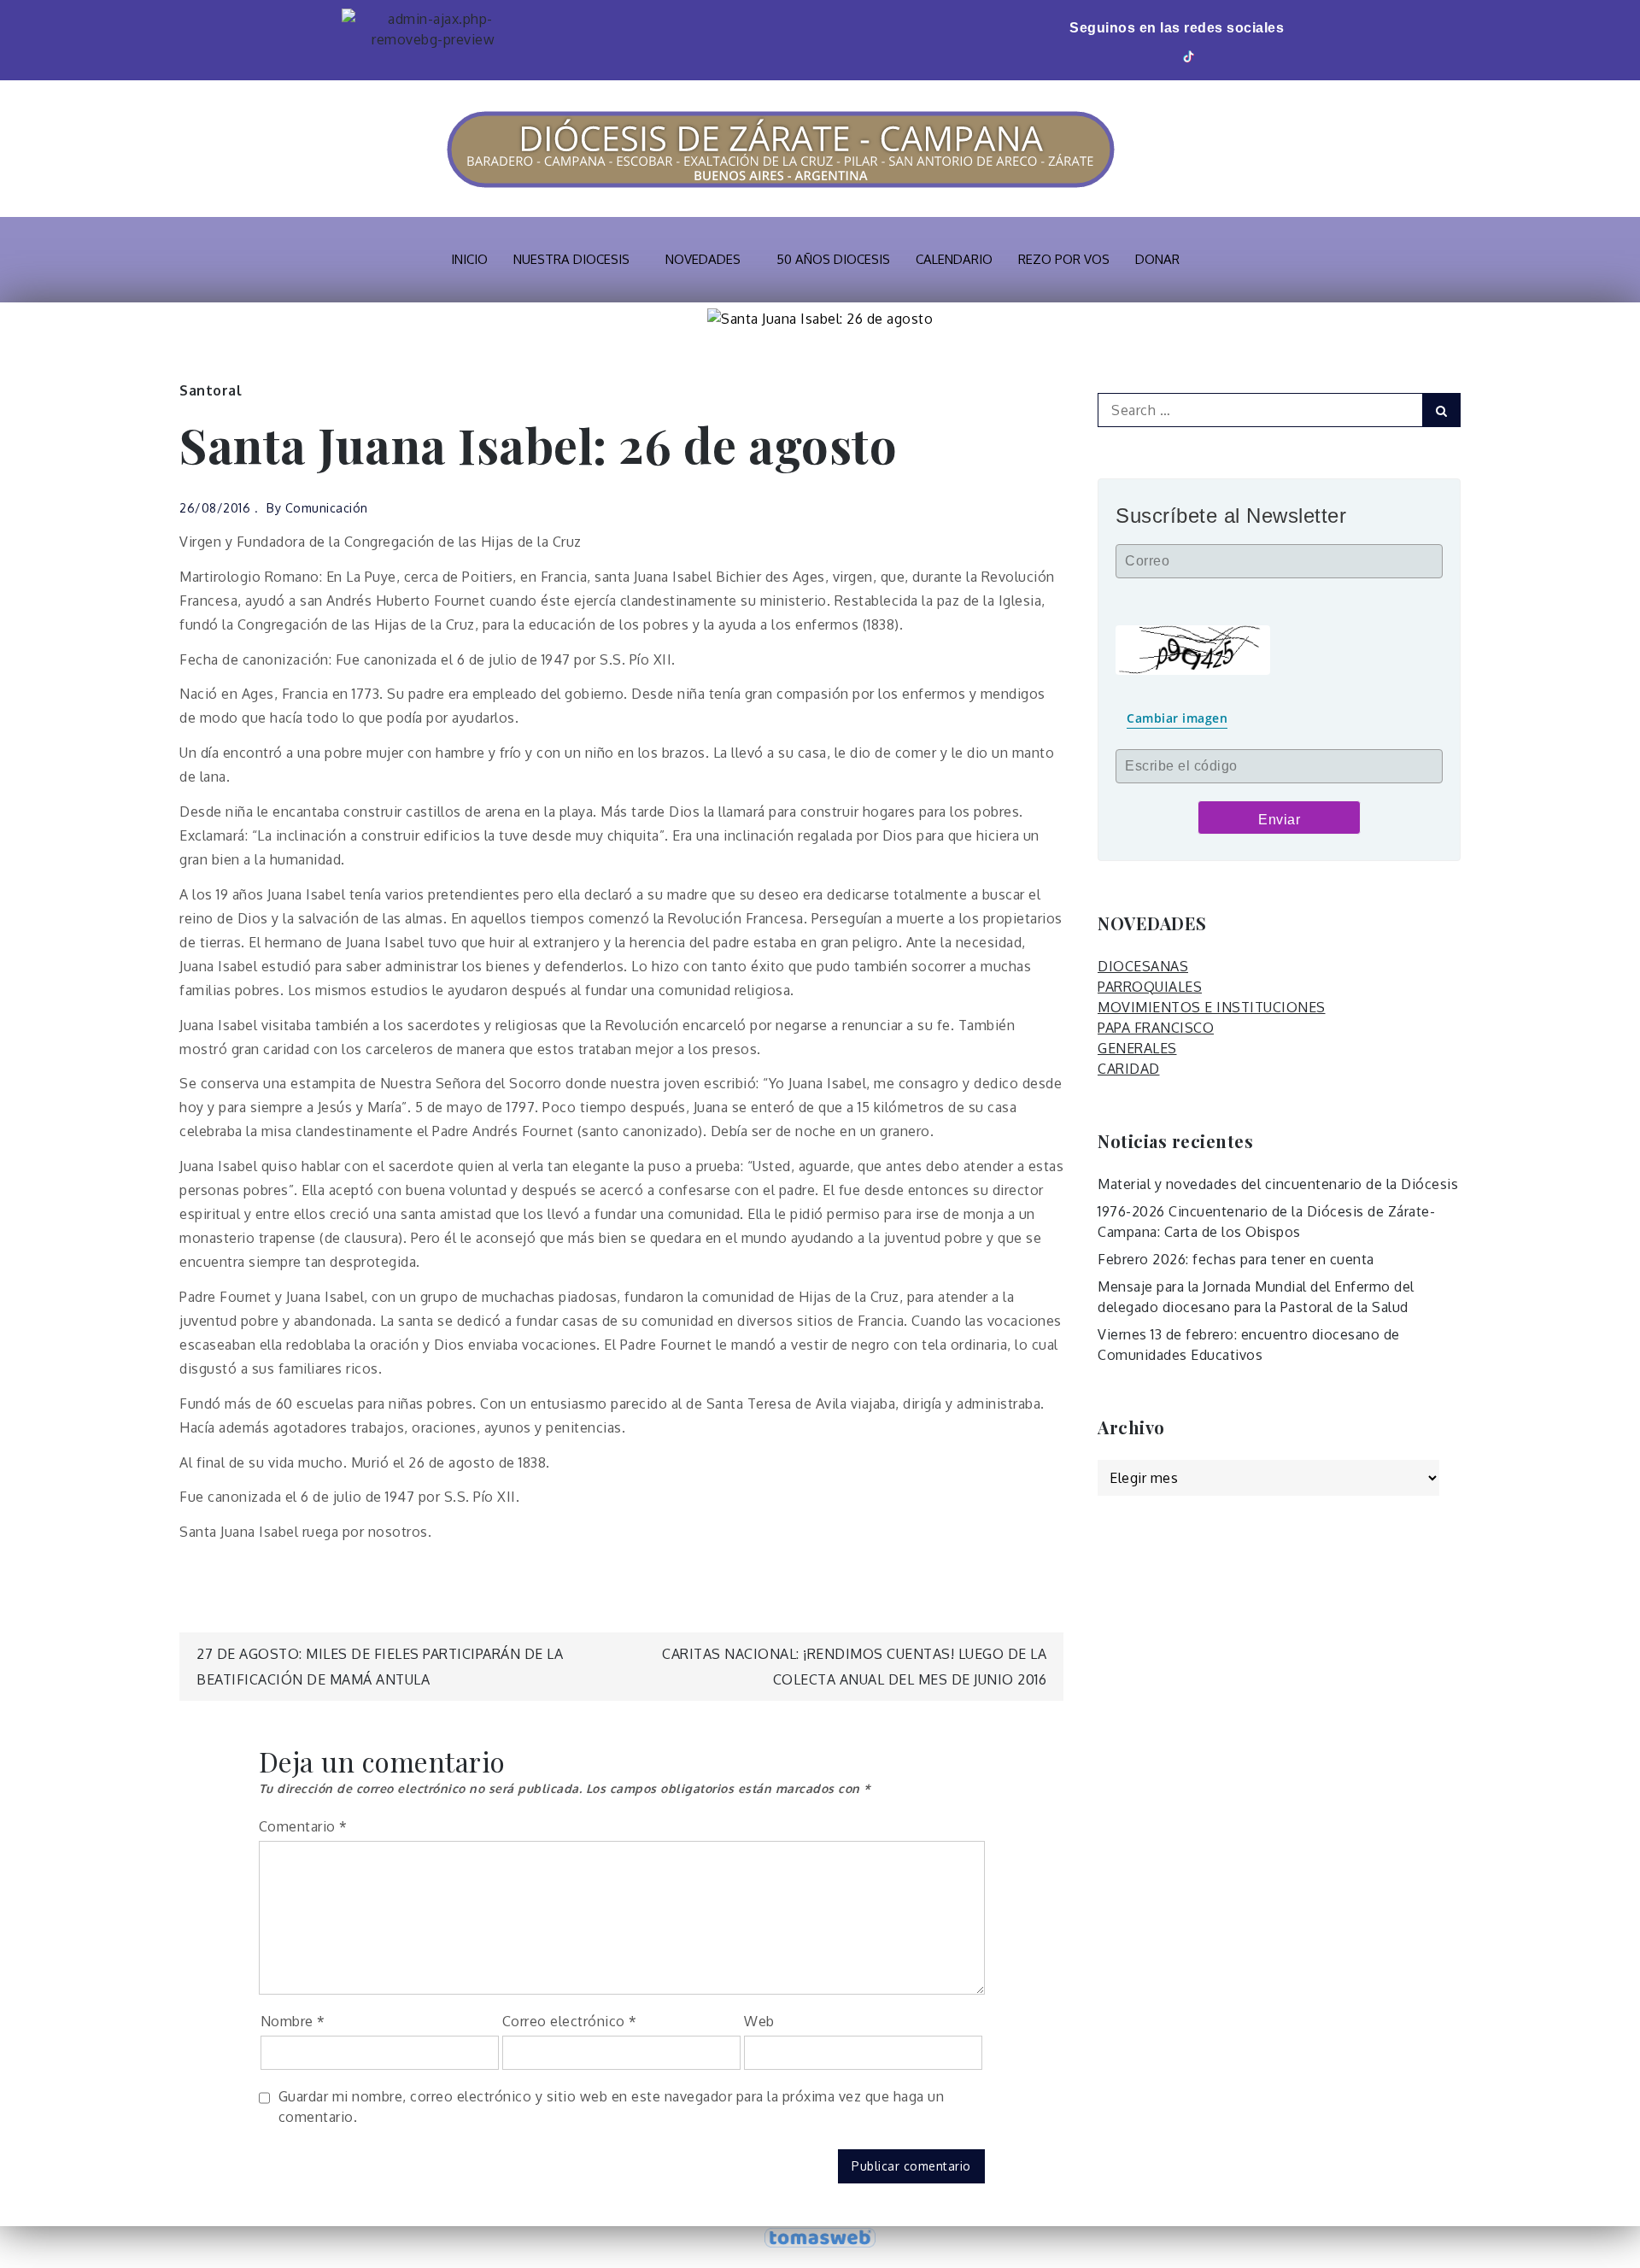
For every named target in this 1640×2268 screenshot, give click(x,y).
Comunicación (327, 508)
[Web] (1215, 55)
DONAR (1157, 259)
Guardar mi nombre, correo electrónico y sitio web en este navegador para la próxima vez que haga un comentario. (612, 2107)
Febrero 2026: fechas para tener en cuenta (1236, 1259)
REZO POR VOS (1064, 259)
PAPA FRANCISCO (1156, 1028)
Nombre (293, 2021)
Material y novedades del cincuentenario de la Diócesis (1278, 1184)
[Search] (1441, 410)
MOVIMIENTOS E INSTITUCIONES (1212, 1007)
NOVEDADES (703, 259)
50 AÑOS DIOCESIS (833, 259)
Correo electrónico (570, 2021)
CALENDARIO (954, 259)
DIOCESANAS (1143, 966)
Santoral (211, 390)
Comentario (303, 1826)
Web (759, 2021)
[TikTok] (1190, 55)
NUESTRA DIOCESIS (571, 259)
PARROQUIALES (1150, 987)
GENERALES (1137, 1048)
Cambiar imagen (1177, 718)
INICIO (469, 259)
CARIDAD (1129, 1069)
